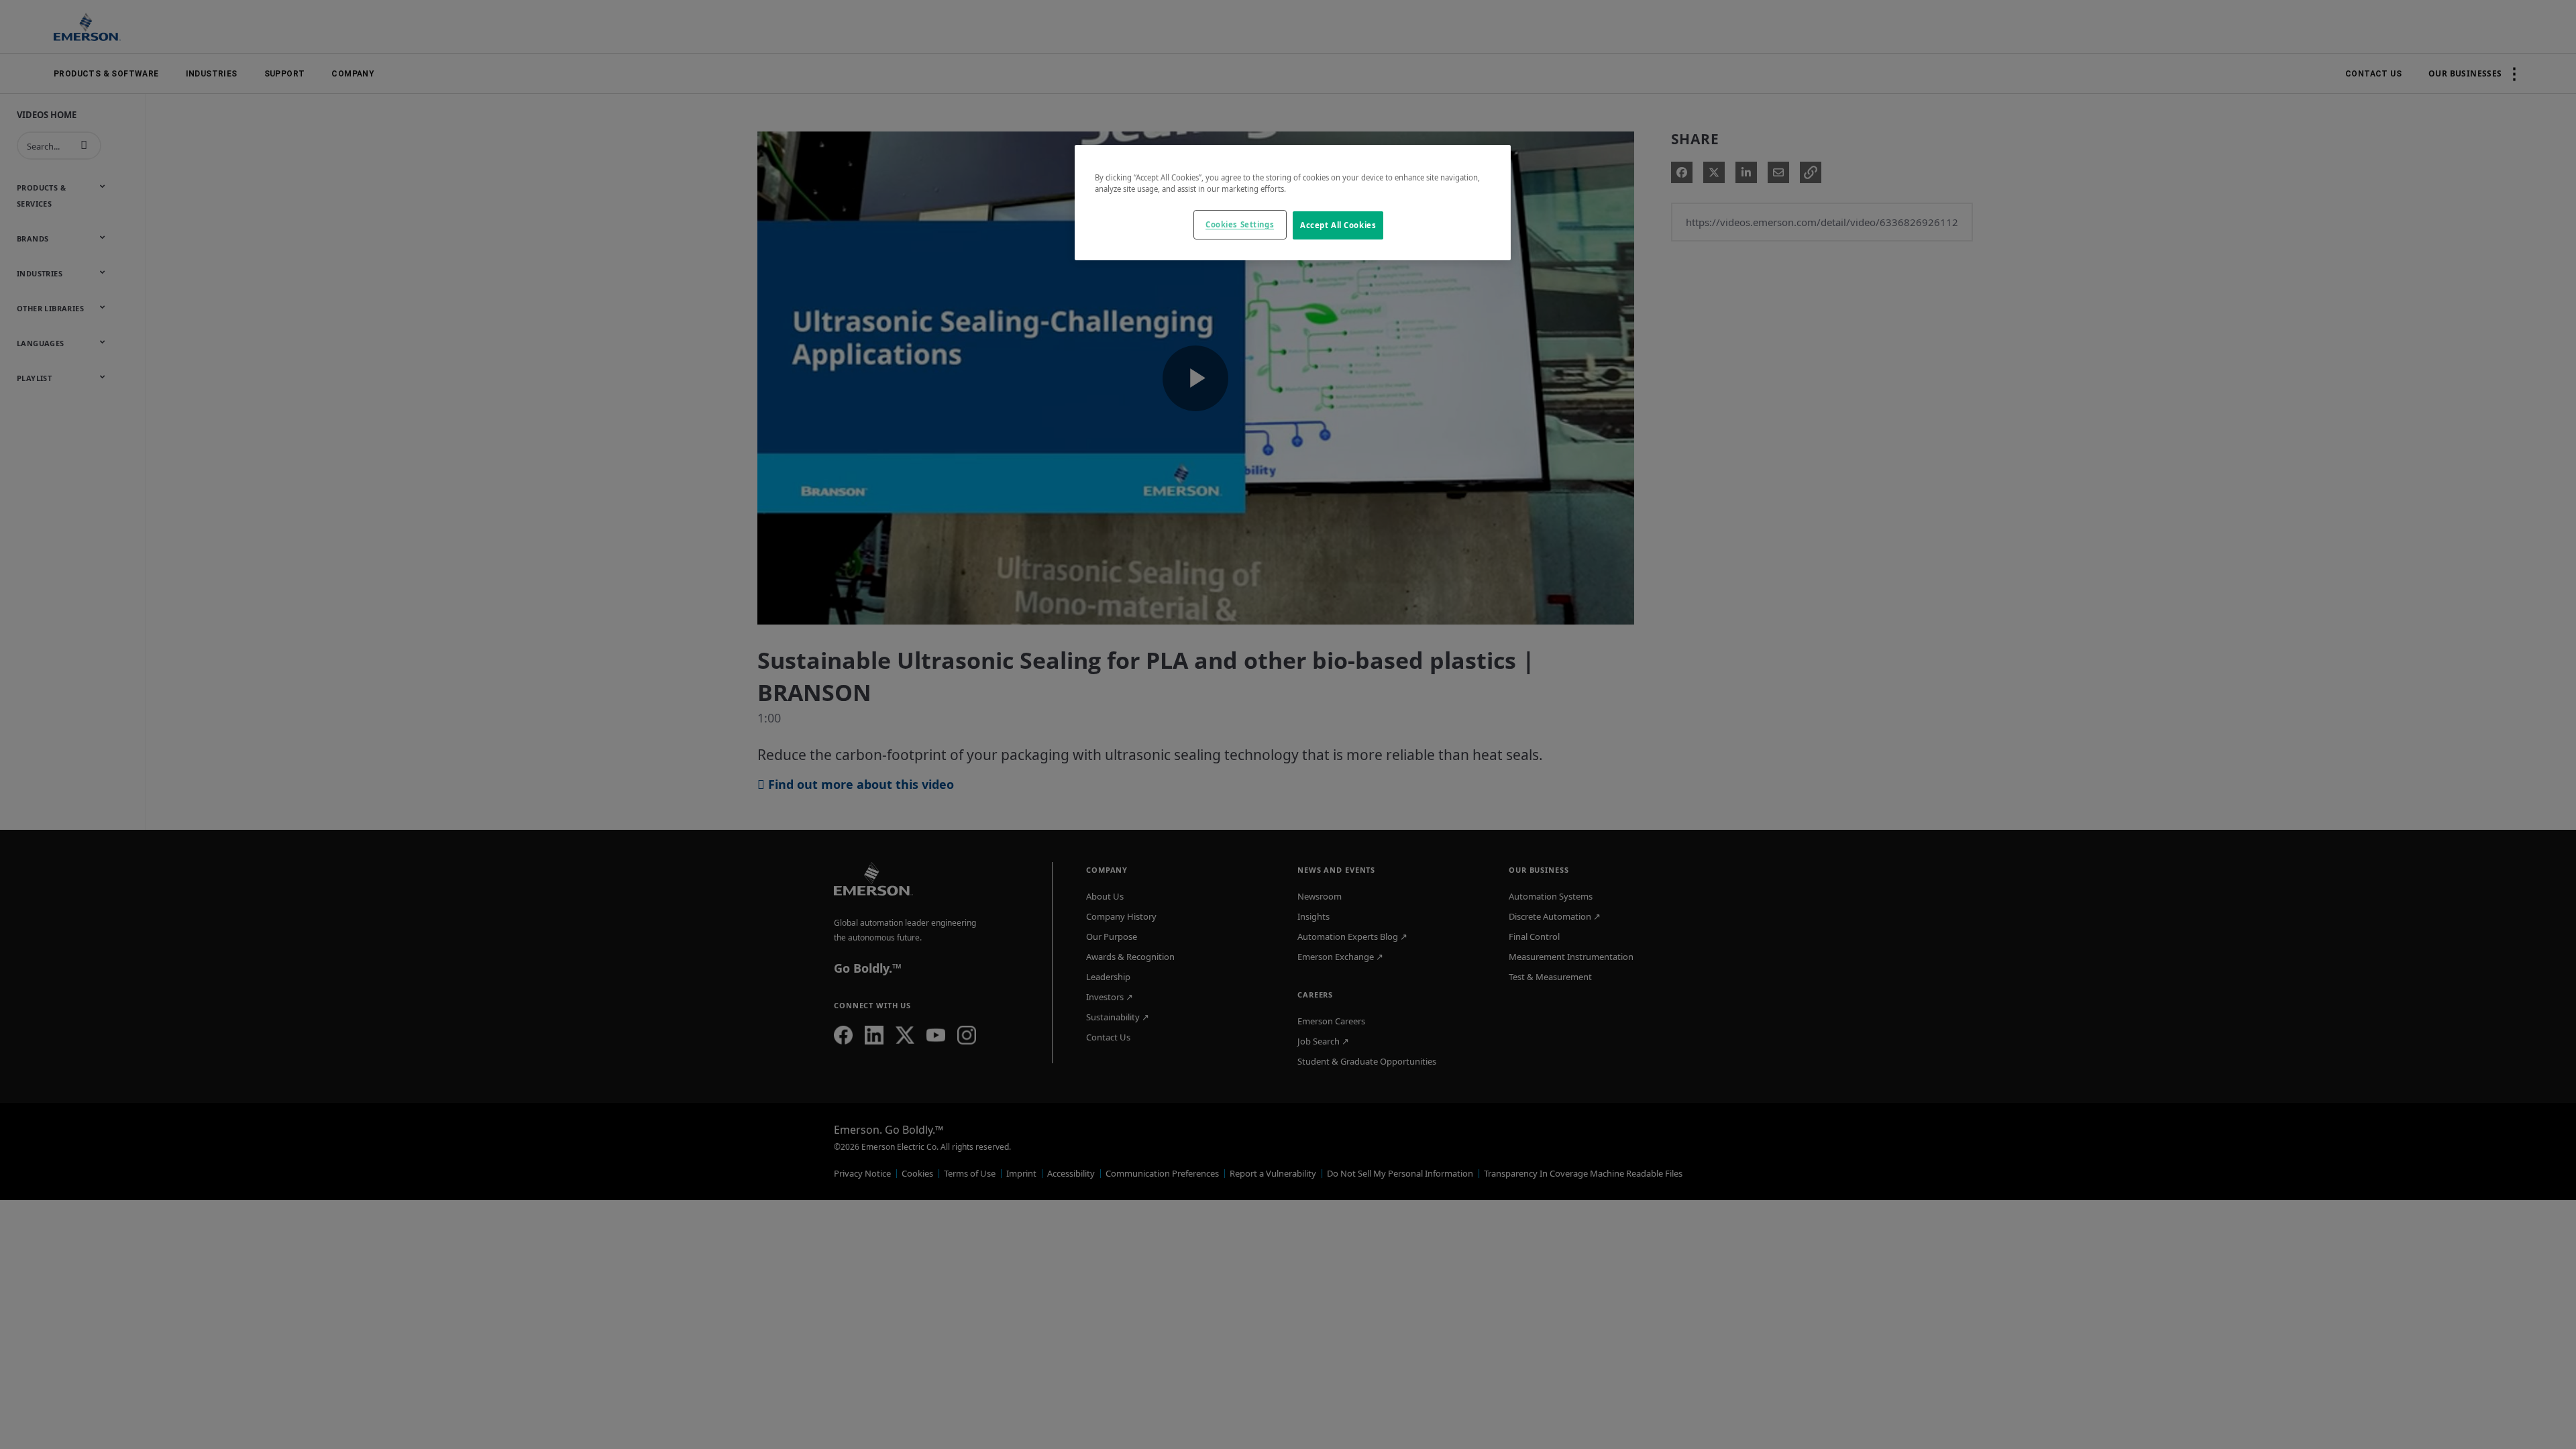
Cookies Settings (1240, 224)
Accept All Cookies (1338, 225)
